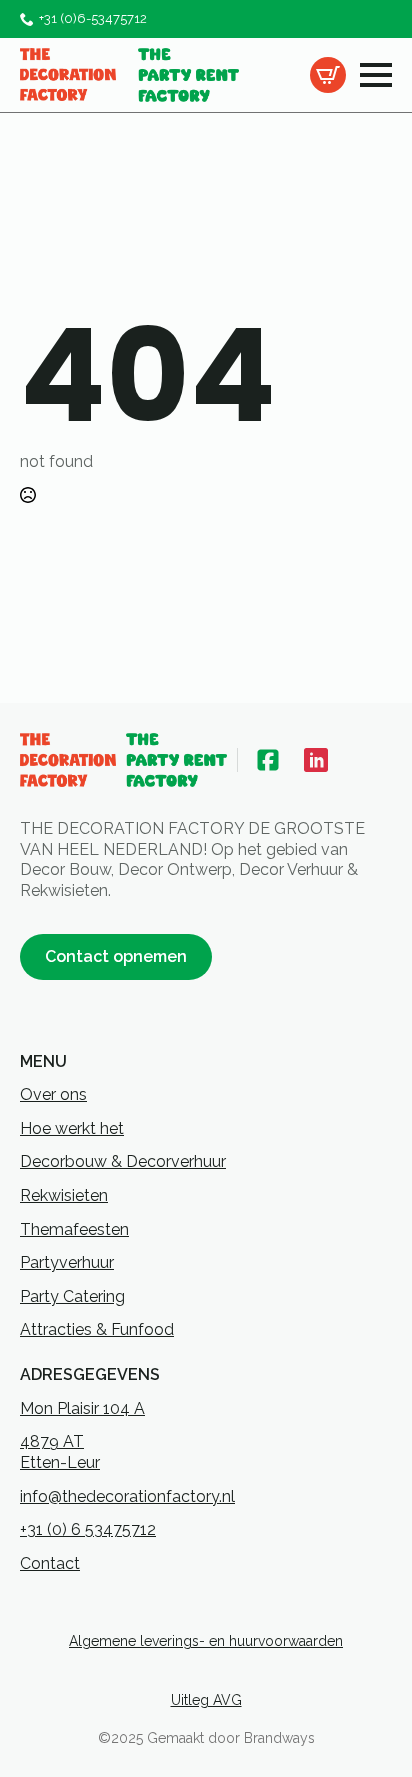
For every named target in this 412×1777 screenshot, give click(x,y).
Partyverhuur (67, 1262)
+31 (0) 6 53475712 (88, 1529)
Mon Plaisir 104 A (82, 1408)
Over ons (53, 1094)
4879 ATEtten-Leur (60, 1452)
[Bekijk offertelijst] (328, 75)
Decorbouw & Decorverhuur (123, 1161)
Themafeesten (74, 1229)
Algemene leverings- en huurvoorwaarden (206, 1641)
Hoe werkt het (72, 1128)
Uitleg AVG (206, 1700)
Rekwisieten (64, 1195)
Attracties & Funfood (97, 1329)
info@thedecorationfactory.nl (127, 1496)
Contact (50, 1563)
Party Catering (72, 1296)
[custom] (268, 760)
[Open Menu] (376, 75)
